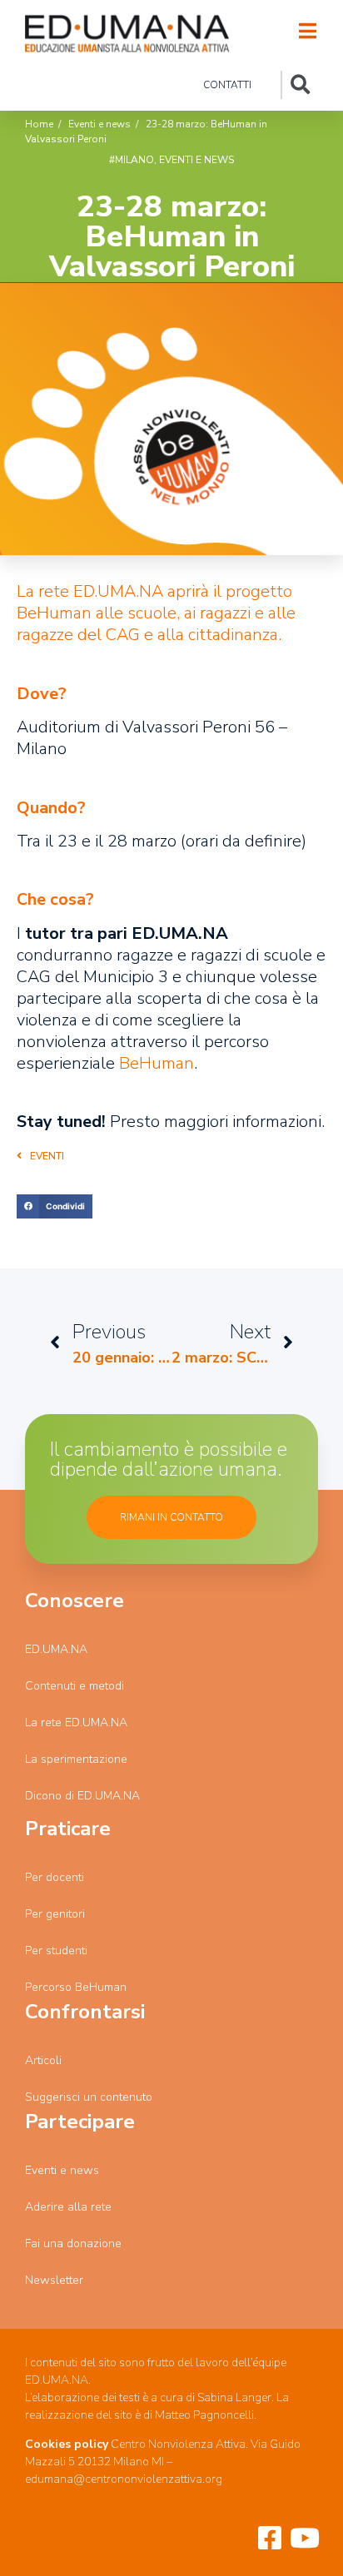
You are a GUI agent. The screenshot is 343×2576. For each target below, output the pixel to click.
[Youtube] (305, 2538)
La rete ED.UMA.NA (76, 1722)
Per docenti (55, 1877)
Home (39, 124)
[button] (40, 1164)
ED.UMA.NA (56, 1649)
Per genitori (55, 1914)
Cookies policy (67, 2444)
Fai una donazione (73, 2243)
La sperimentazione (76, 1759)
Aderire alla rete (68, 2207)
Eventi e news (99, 124)
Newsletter (54, 2280)
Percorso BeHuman (76, 1987)
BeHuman (157, 1063)
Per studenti (56, 1951)
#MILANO (132, 160)
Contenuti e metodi (75, 1686)
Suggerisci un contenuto (89, 2097)
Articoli (43, 2060)
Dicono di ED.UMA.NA (82, 1796)
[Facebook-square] (270, 2538)
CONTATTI (227, 85)
